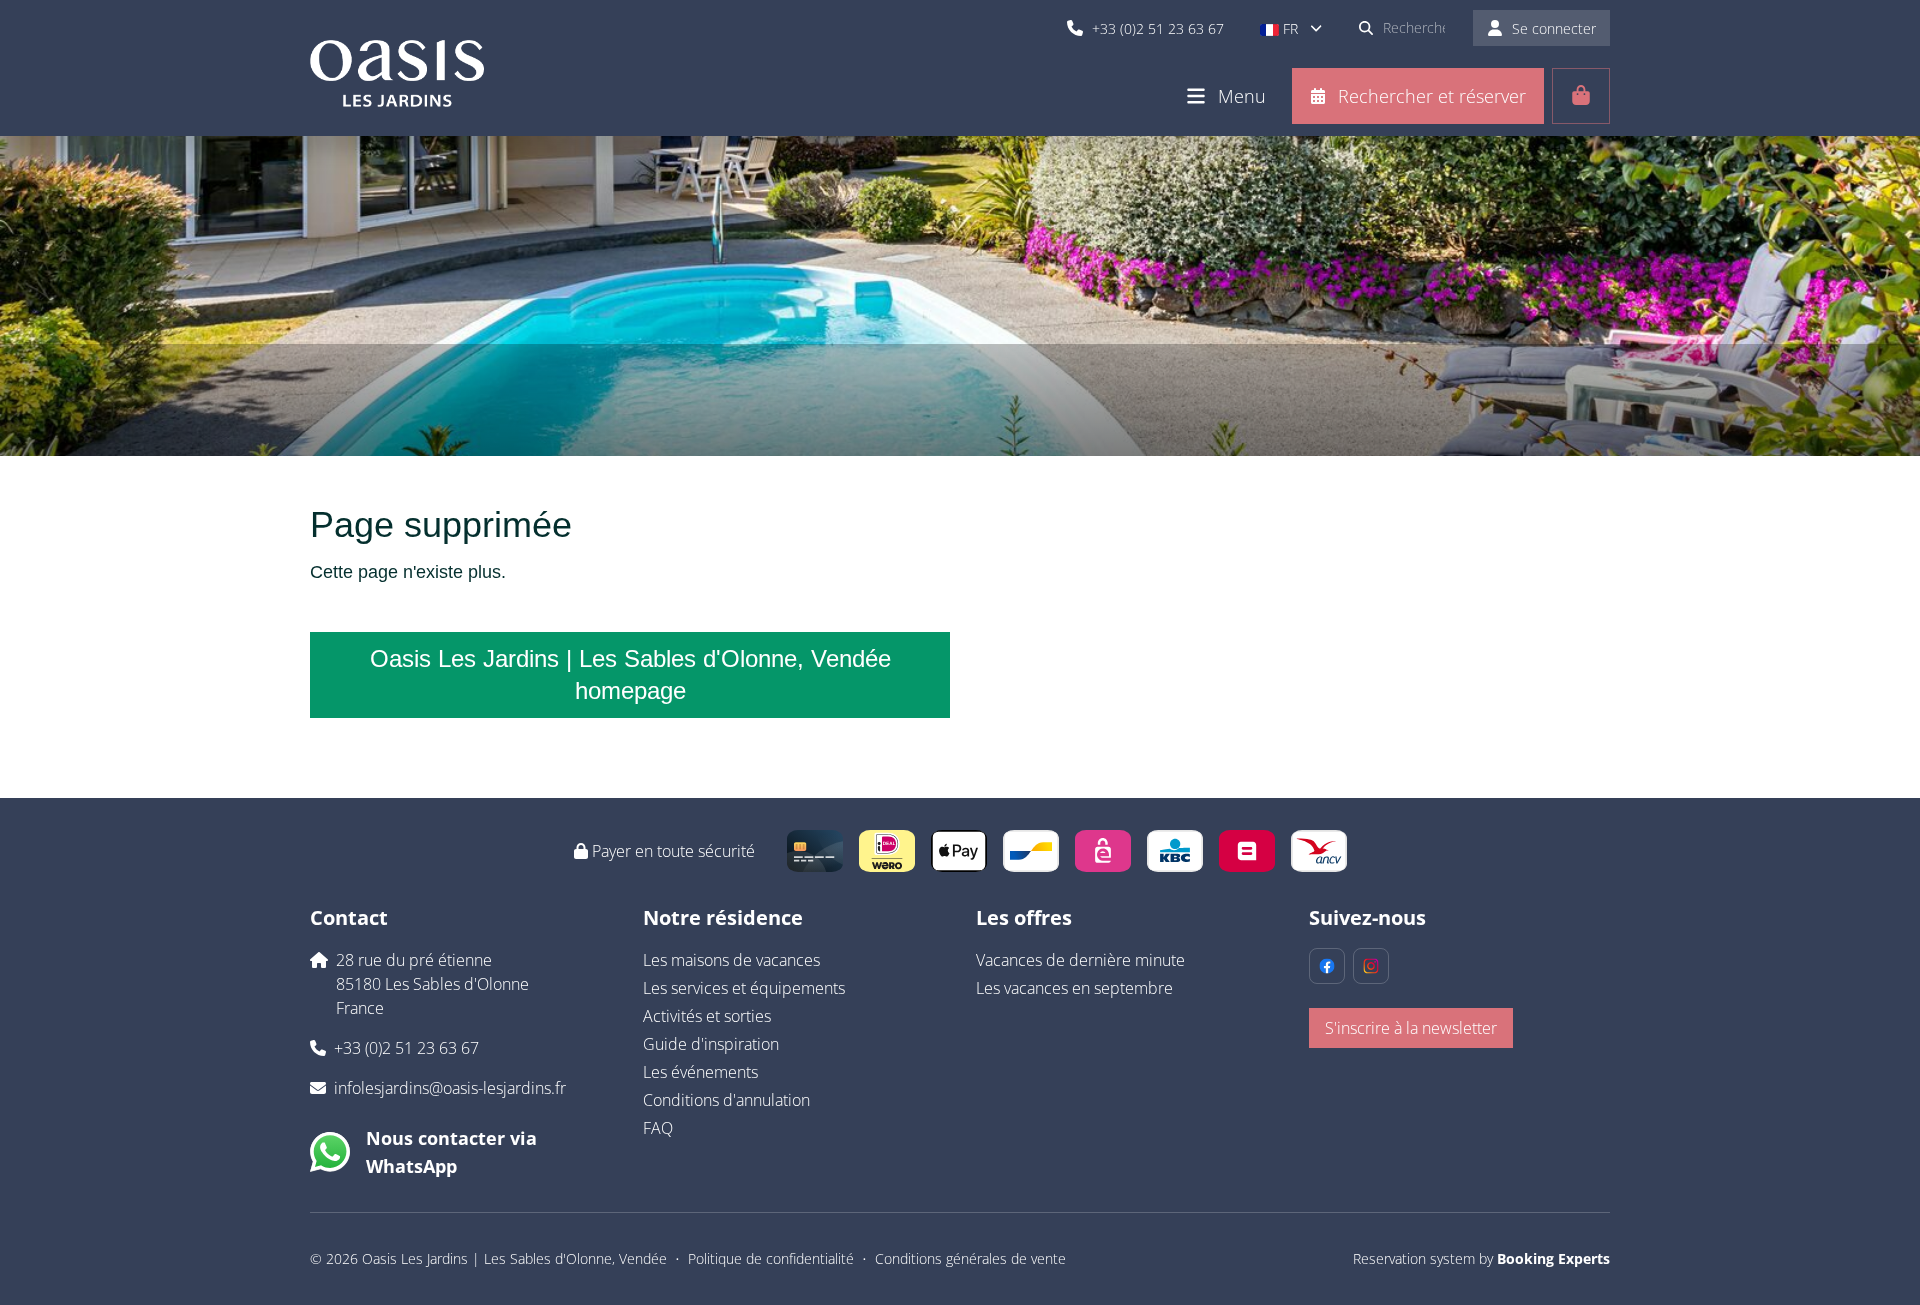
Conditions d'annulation (726, 1100)
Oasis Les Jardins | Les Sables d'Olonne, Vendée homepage (630, 674)
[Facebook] (1327, 966)
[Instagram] (1371, 966)
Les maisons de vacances (731, 960)
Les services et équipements (744, 988)
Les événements (700, 1072)
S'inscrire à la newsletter (1411, 1028)
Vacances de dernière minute (1080, 960)
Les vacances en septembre (1074, 988)
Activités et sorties (707, 1016)
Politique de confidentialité (771, 1258)
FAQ (658, 1128)
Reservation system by (1481, 1258)
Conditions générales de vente (970, 1258)
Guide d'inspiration (711, 1044)
